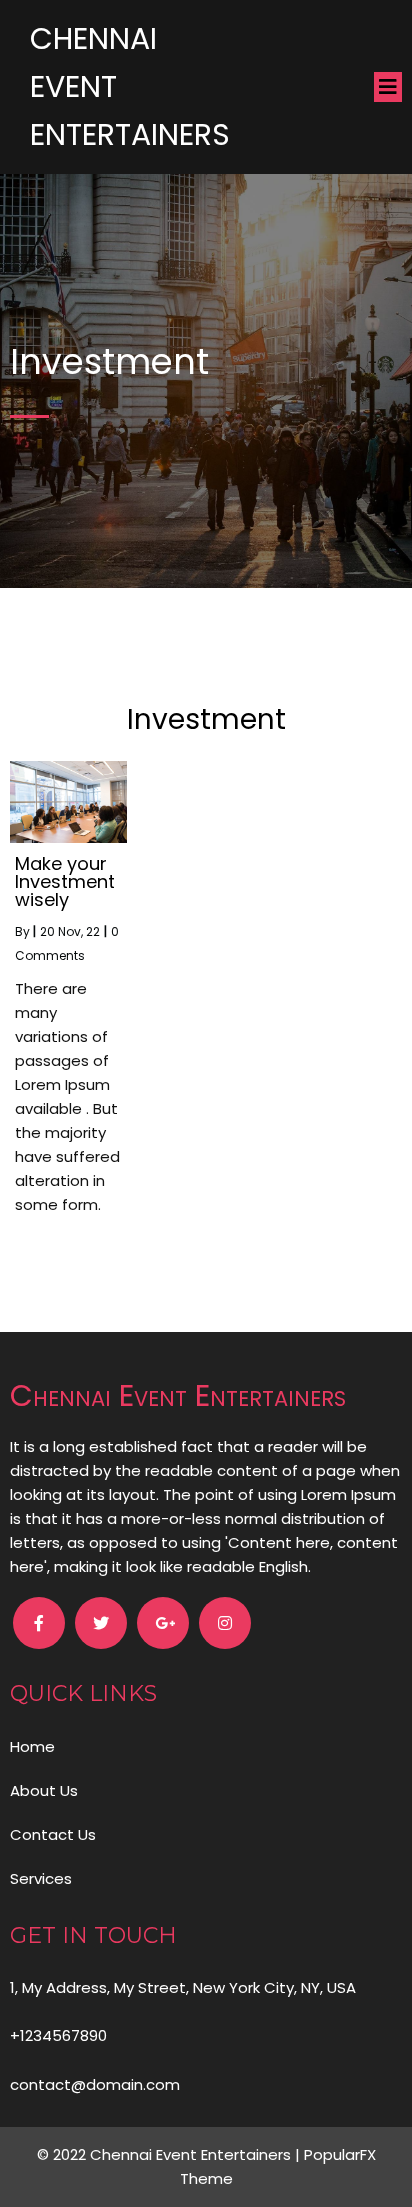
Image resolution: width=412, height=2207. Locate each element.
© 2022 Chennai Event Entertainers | (170, 2154)
